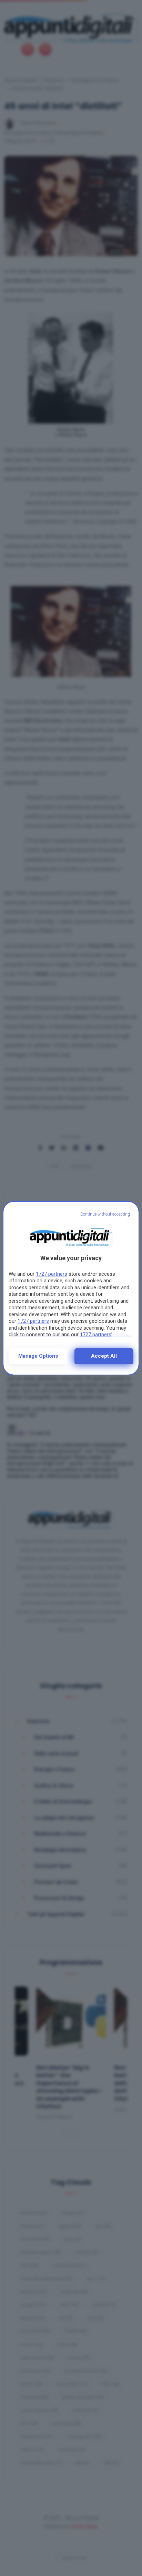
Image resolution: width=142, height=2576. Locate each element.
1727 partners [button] (52, 1274)
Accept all (104, 1356)
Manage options (38, 1356)
